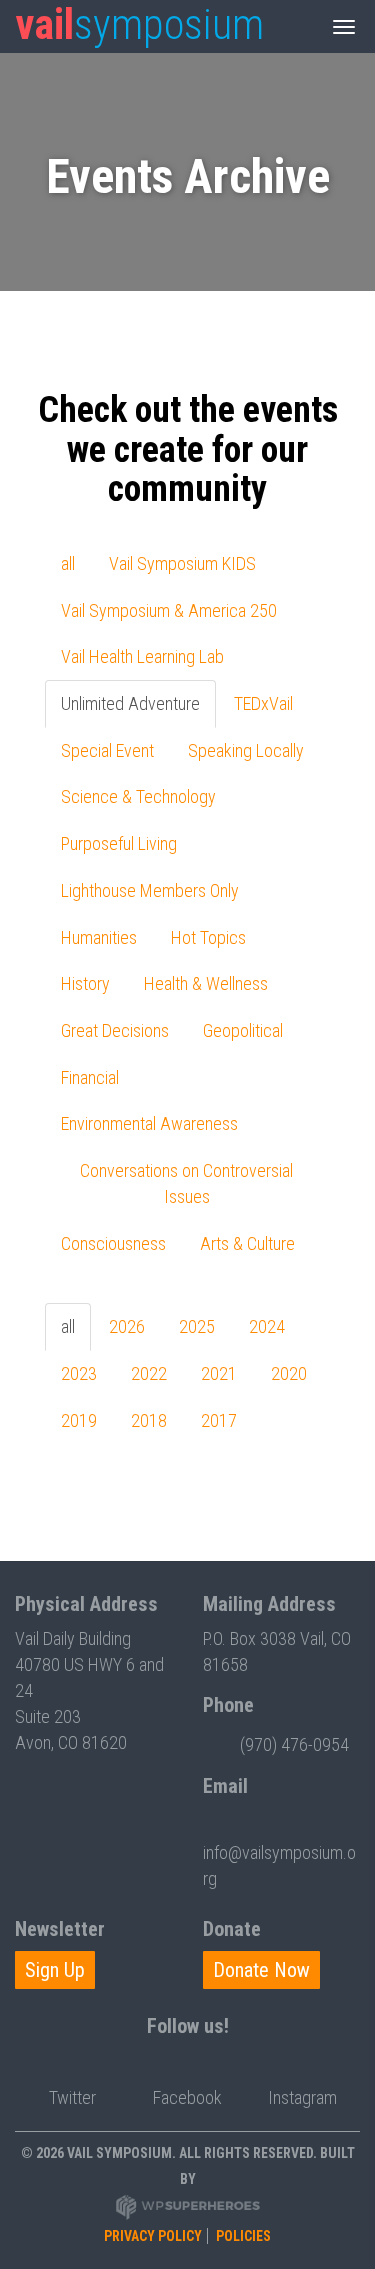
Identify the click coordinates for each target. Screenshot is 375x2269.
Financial (90, 1077)
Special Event (107, 750)
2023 (79, 1373)
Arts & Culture (247, 1243)
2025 (197, 1326)
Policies (243, 2236)
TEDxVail (263, 703)
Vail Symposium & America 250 (169, 610)
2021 (219, 1373)
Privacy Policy (153, 2236)
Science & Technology (138, 796)
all (68, 563)
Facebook (187, 2097)
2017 (219, 1420)
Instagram (302, 2097)
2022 (149, 1373)
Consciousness (113, 1243)
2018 (149, 1420)
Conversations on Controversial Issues (186, 1183)
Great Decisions (115, 1030)
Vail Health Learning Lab (142, 656)
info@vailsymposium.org (279, 1865)
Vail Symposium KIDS (182, 563)
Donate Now (261, 1970)
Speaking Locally (246, 750)
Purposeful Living (119, 843)
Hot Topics (208, 937)
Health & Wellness (206, 983)
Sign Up (55, 1970)
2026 (127, 1326)
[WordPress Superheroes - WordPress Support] (188, 2207)
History (85, 983)
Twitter (72, 2097)
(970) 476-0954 (294, 1744)
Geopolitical (243, 1030)
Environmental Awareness (149, 1123)
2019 (79, 1420)
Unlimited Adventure (130, 703)
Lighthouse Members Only (150, 890)
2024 (267, 1326)
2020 (289, 1373)
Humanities (99, 937)
